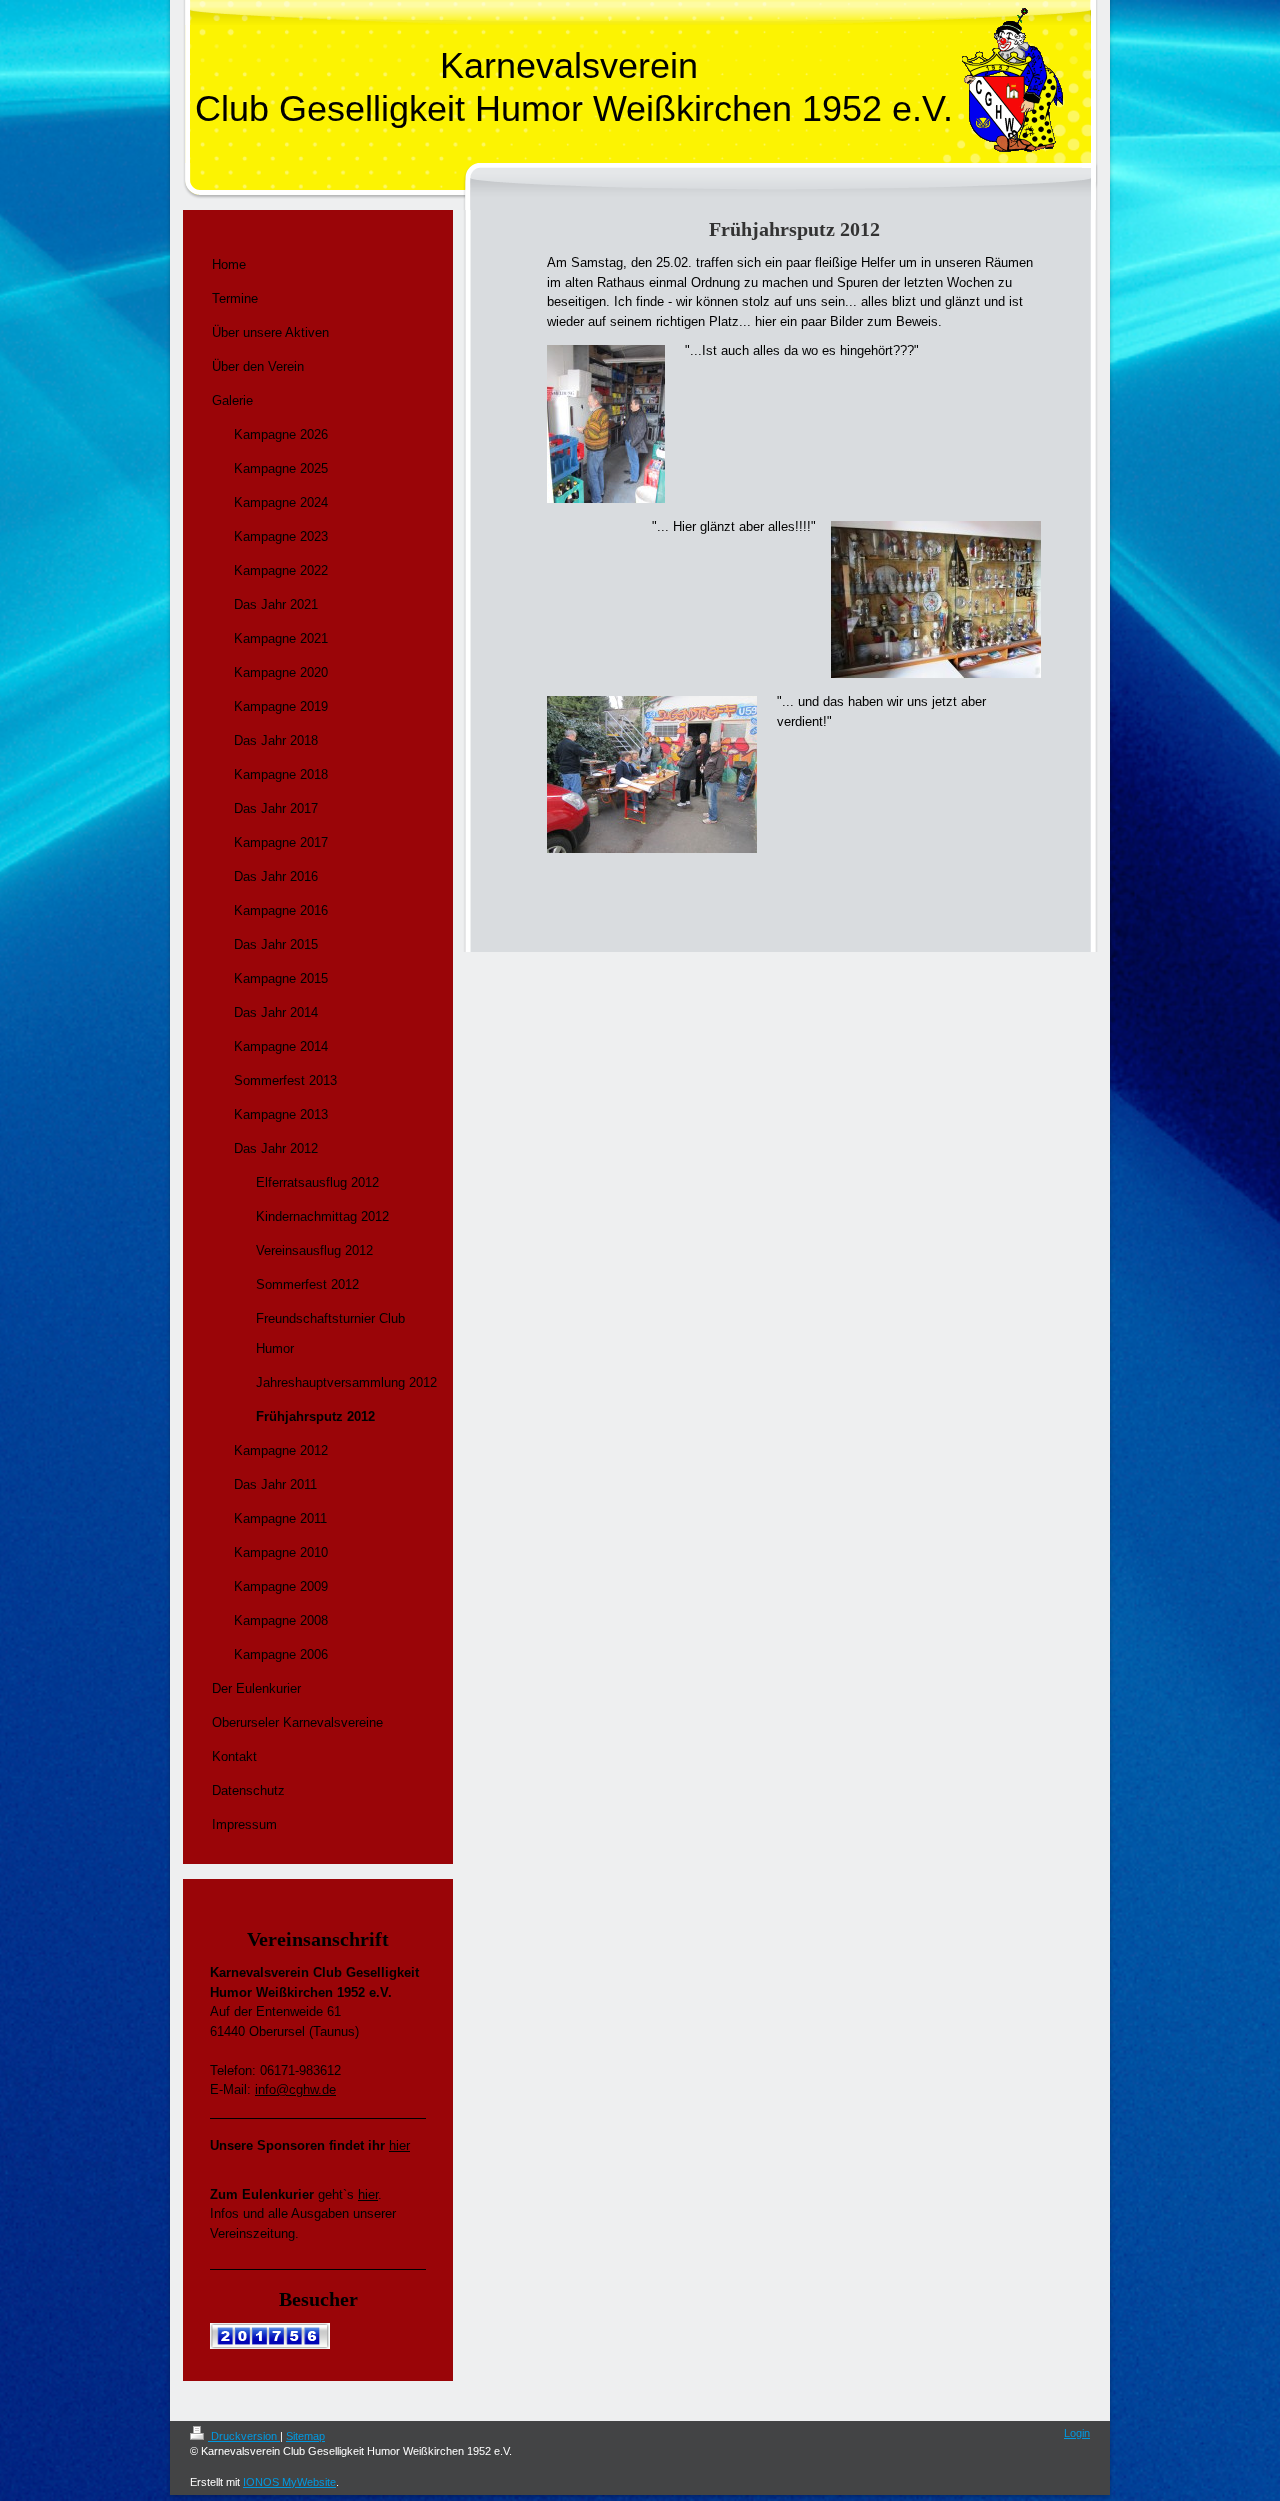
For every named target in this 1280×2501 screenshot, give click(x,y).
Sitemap (305, 2436)
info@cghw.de (295, 2089)
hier (399, 2145)
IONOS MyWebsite (289, 2482)
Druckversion (244, 2436)
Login (1077, 2433)
